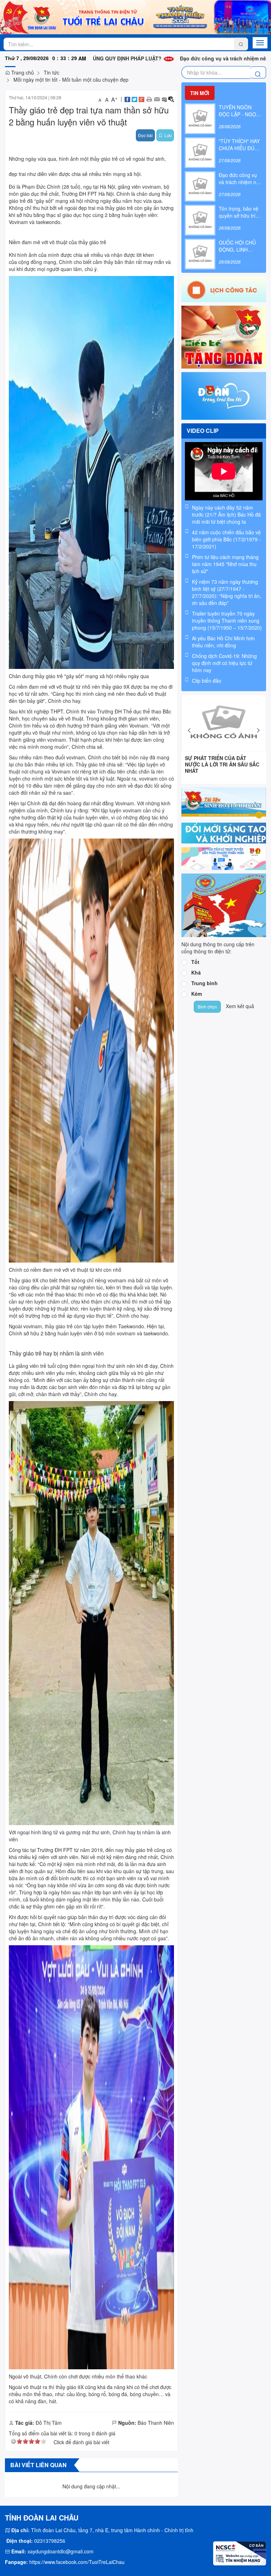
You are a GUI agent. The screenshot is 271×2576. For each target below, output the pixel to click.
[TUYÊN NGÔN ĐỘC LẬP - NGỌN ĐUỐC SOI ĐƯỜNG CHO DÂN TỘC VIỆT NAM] (200, 118)
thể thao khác (61, 1294)
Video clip (203, 431)
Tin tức (52, 72)
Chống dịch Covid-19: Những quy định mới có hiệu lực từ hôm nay (224, 663)
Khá (196, 972)
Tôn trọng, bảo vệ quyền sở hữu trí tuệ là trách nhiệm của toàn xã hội (239, 212)
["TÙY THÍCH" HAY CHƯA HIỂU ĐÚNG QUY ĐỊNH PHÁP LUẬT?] (200, 152)
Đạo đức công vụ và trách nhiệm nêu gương (164, 58)
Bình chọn (207, 1007)
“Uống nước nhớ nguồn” (215, 758)
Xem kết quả (240, 1006)
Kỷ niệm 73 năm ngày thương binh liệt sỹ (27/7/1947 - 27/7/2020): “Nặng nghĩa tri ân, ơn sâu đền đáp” (227, 592)
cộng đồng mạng (37, 262)
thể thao (152, 711)
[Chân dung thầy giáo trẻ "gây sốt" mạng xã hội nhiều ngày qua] (91, 471)
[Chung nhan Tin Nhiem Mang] (240, 2553)
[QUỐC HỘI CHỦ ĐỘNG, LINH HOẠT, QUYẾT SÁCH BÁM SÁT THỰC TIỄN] (200, 253)
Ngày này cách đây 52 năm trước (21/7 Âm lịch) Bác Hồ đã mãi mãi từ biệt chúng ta (226, 514)
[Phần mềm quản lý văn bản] (224, 832)
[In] (149, 99)
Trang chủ (22, 72)
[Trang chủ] (135, 17)
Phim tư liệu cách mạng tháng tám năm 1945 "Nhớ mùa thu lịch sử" (225, 564)
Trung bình (204, 983)
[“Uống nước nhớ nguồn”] (224, 723)
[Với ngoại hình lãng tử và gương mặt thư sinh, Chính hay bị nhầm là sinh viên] (91, 1612)
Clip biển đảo (207, 681)
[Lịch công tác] (224, 288)
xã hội (134, 174)
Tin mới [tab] (200, 93)
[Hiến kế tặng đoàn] (224, 336)
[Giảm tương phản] (164, 99)
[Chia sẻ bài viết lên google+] (141, 99)
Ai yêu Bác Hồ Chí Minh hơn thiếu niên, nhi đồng (223, 642)
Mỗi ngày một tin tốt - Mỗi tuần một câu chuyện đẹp (71, 80)
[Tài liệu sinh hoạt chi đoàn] (224, 802)
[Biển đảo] (224, 905)
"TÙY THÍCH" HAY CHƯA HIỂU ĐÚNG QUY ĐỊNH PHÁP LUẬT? (240, 145)
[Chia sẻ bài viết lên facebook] (127, 99)
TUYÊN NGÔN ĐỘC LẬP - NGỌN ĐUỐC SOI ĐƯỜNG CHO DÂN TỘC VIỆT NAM (240, 111)
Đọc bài (145, 135)
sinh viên (148, 718)
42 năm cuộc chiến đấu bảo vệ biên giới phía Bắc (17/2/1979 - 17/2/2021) (226, 539)
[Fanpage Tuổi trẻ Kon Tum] (224, 395)
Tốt (195, 962)
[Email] (157, 99)
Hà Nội (106, 194)
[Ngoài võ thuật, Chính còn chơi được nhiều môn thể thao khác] (91, 2157)
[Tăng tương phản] (171, 99)
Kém (197, 994)
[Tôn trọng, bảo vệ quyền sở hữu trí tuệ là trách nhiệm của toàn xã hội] (200, 219)
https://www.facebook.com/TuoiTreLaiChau (77, 2562)
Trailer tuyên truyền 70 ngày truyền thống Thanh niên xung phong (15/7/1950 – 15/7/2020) (227, 621)
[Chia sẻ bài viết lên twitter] (134, 99)
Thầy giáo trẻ (91, 764)
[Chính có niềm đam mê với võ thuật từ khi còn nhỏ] (91, 1049)
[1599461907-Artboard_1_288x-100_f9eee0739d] (224, 858)
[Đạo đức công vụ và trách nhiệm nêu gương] (200, 186)
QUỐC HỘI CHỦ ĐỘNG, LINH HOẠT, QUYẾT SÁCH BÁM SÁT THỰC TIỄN (237, 246)
